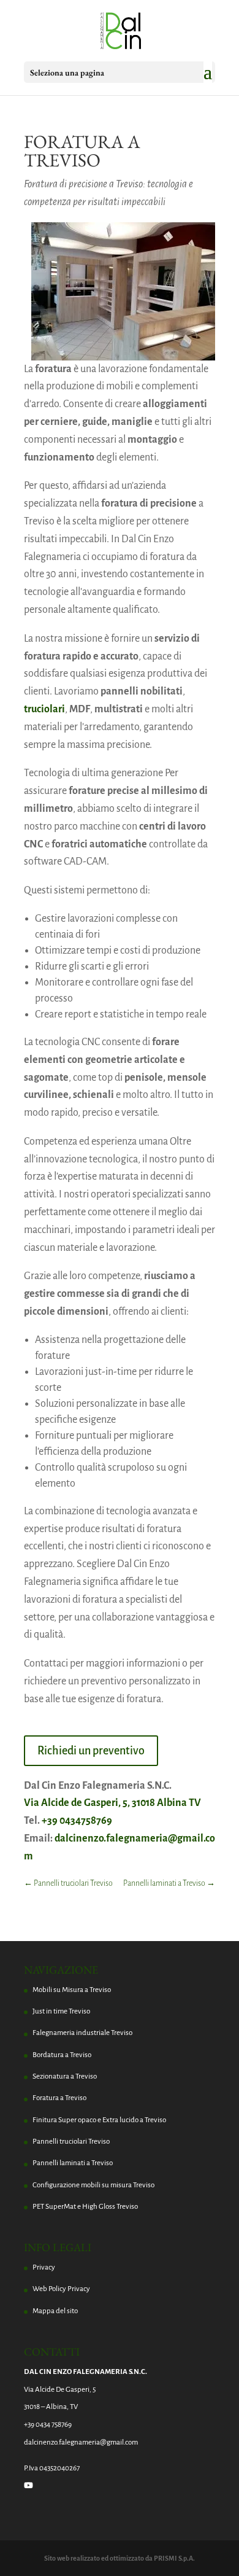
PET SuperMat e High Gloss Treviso (85, 2207)
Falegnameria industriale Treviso (82, 2033)
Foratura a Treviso (59, 2098)
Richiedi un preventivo (91, 1751)
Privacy (44, 2267)
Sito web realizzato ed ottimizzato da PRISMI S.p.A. (120, 2558)
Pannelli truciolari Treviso (71, 2142)
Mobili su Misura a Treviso (72, 1990)
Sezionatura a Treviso (65, 2076)
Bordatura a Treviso (62, 2055)
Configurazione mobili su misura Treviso (93, 2185)
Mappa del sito (55, 2311)
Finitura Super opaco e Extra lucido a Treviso (99, 2120)
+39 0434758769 (77, 1821)
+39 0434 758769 (48, 2425)
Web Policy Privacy (61, 2289)
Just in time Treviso (61, 2011)
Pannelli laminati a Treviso (73, 2163)
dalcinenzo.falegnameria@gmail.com (81, 2442)
